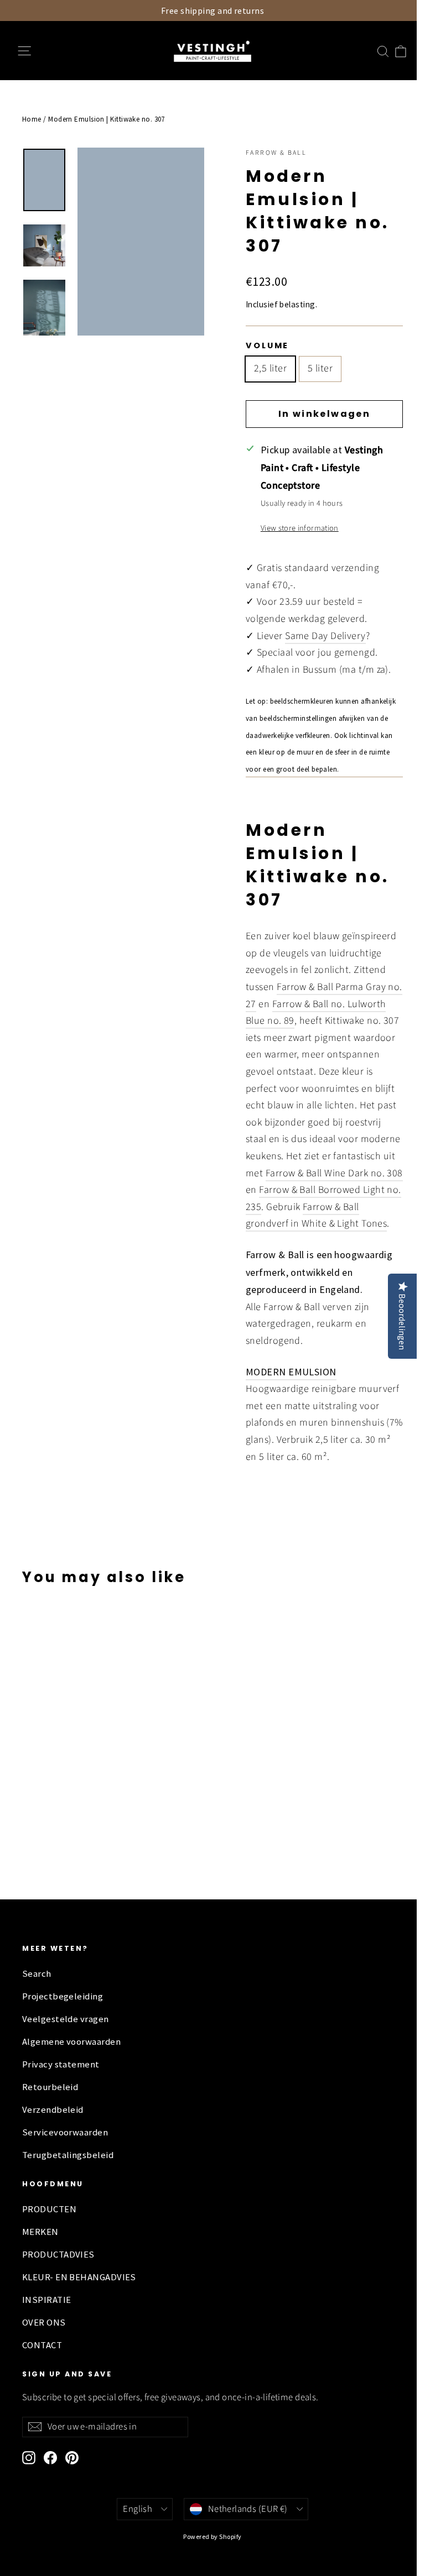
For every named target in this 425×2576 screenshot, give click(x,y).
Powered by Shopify (212, 2536)
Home (32, 119)
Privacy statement (61, 2064)
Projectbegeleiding (63, 1996)
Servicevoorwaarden (65, 2132)
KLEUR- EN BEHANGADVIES (79, 2277)
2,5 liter (270, 368)
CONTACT (42, 2345)
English (138, 2509)
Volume (267, 345)
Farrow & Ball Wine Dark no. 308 (334, 1173)
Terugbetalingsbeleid (68, 2155)
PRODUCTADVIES (58, 2255)
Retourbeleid (50, 2087)
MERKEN (40, 2232)
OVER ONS (44, 2323)
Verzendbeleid (53, 2110)
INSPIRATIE (47, 2300)
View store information (300, 528)
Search (37, 1974)
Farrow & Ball (276, 153)
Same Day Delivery (325, 636)
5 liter (320, 368)
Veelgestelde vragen (66, 2019)
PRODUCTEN (49, 2209)
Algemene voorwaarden (71, 2042)
